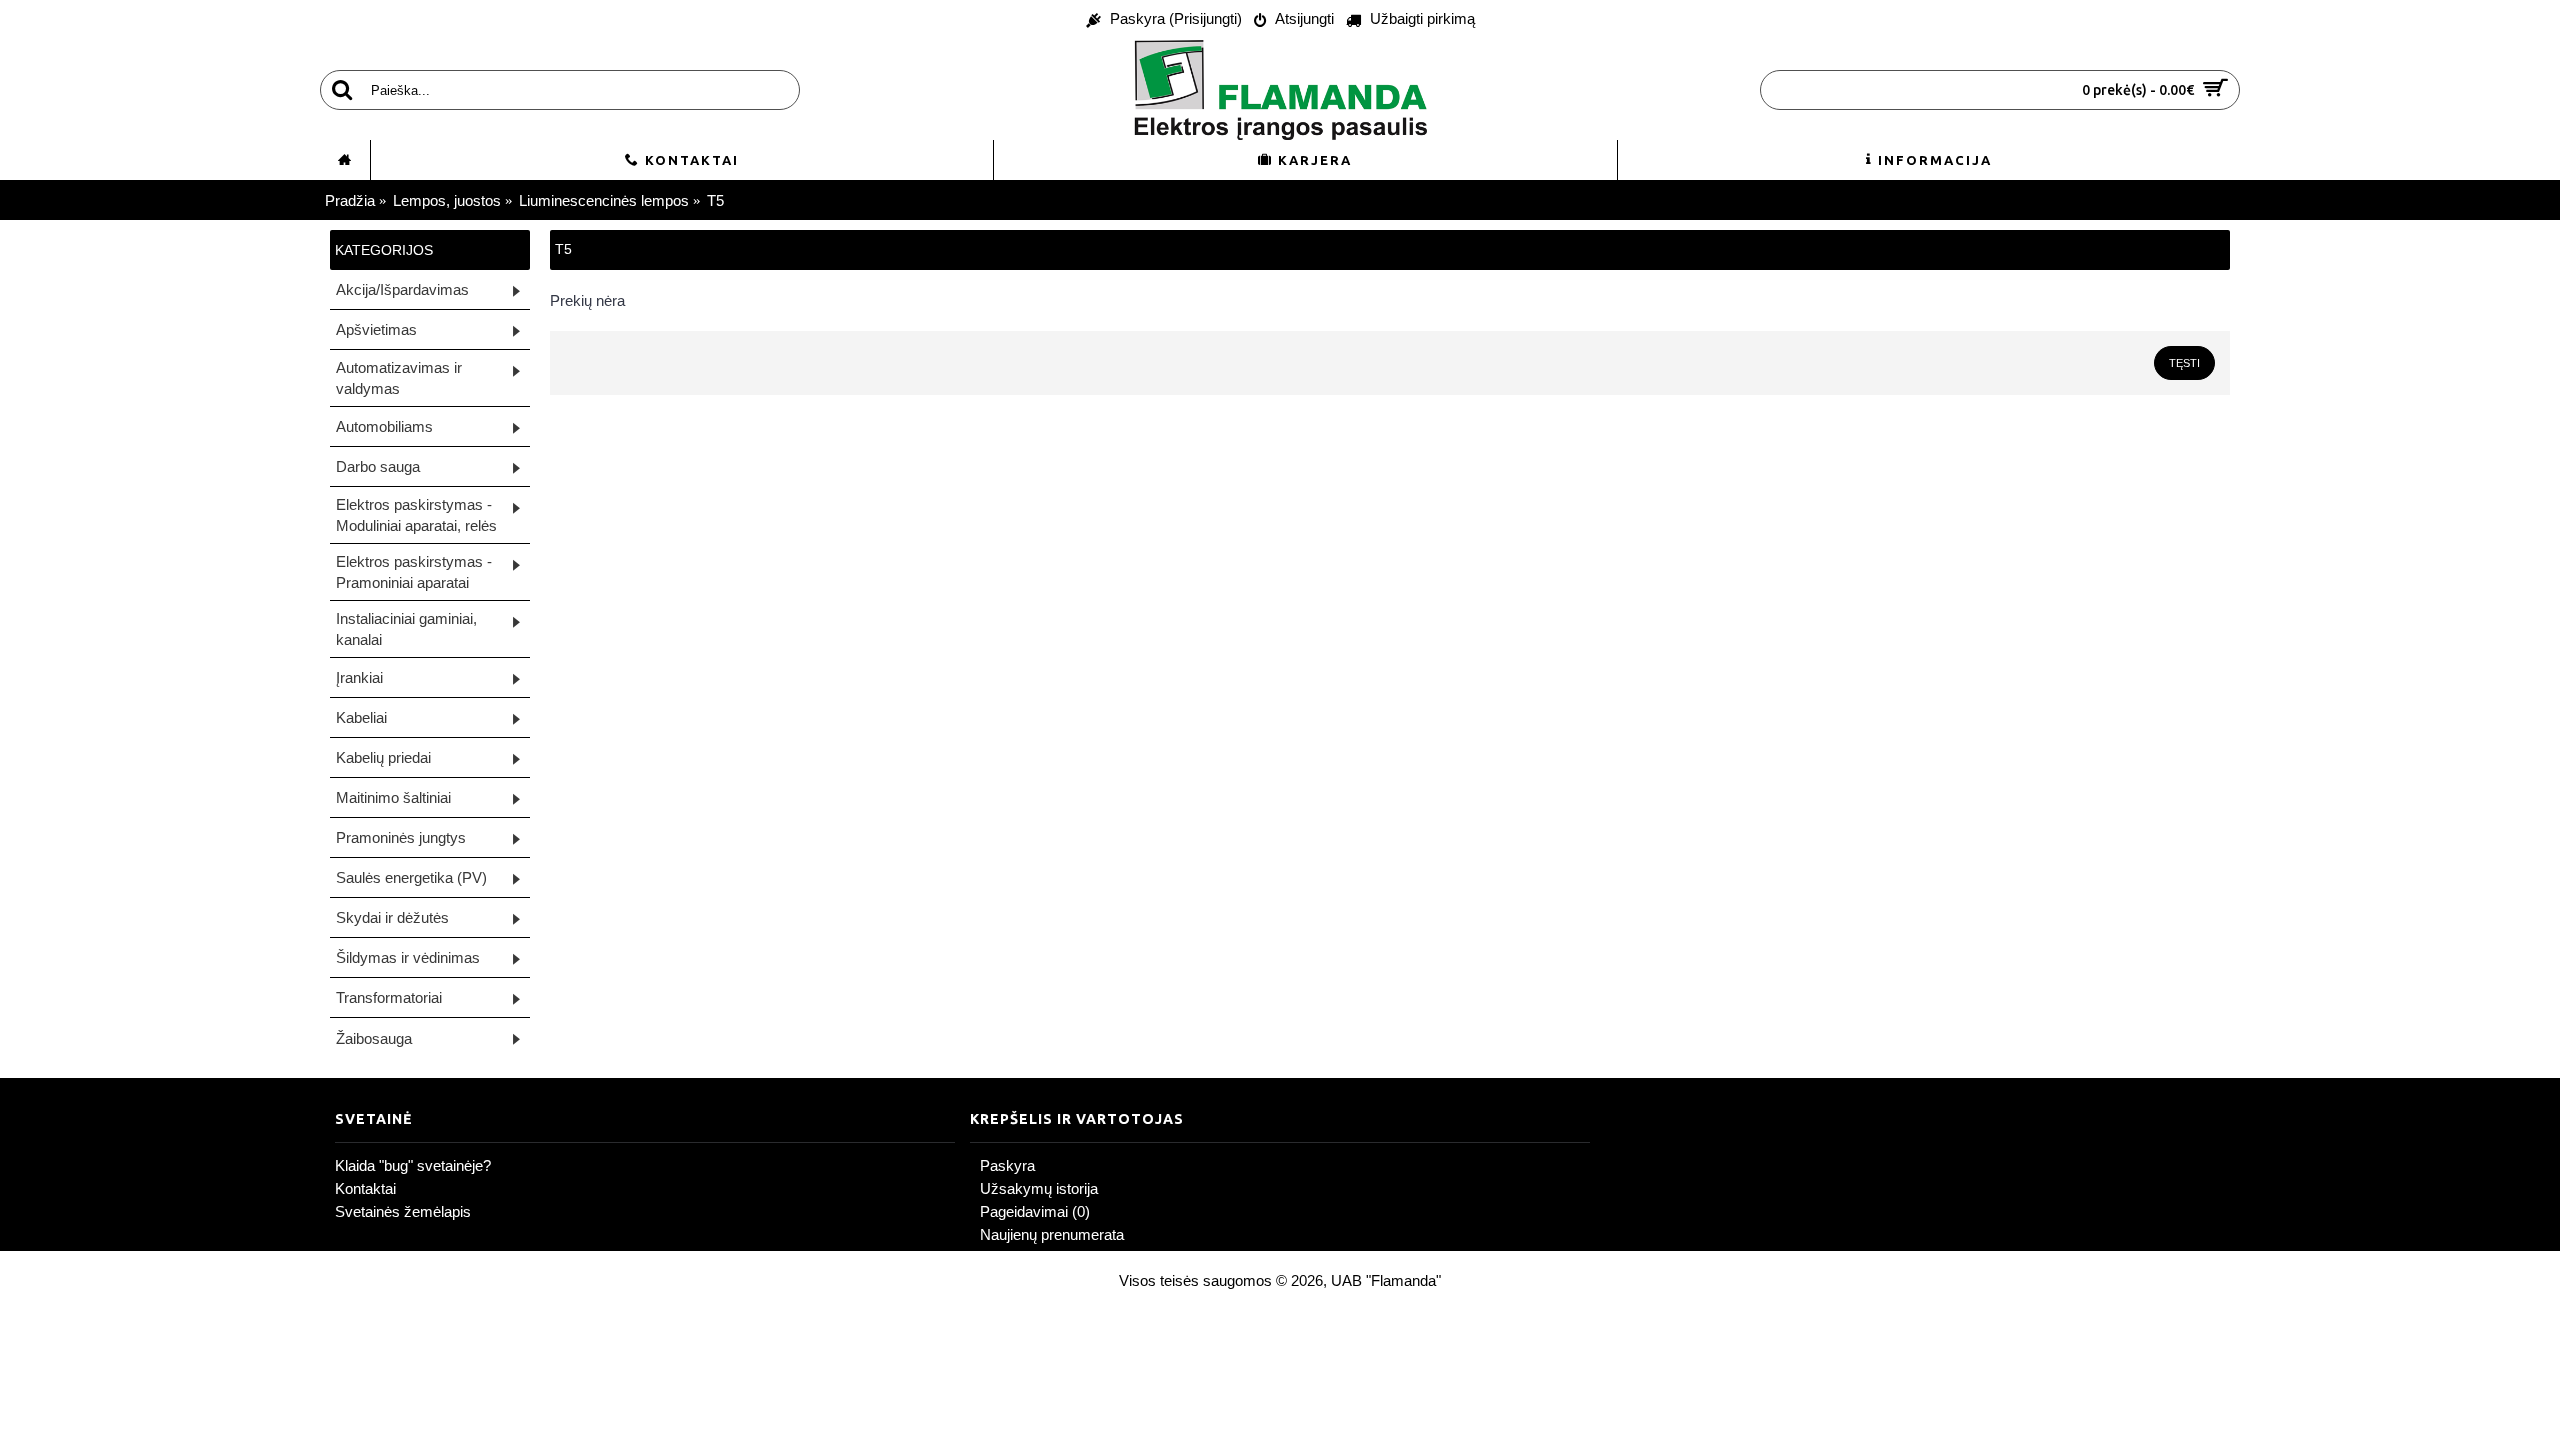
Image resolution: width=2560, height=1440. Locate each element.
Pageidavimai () (1035, 1211)
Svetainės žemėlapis (403, 1211)
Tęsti (2184, 363)
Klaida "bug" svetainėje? (413, 1165)
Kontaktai (365, 1188)
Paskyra (1007, 1165)
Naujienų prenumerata (1052, 1234)
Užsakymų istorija (1039, 1188)
